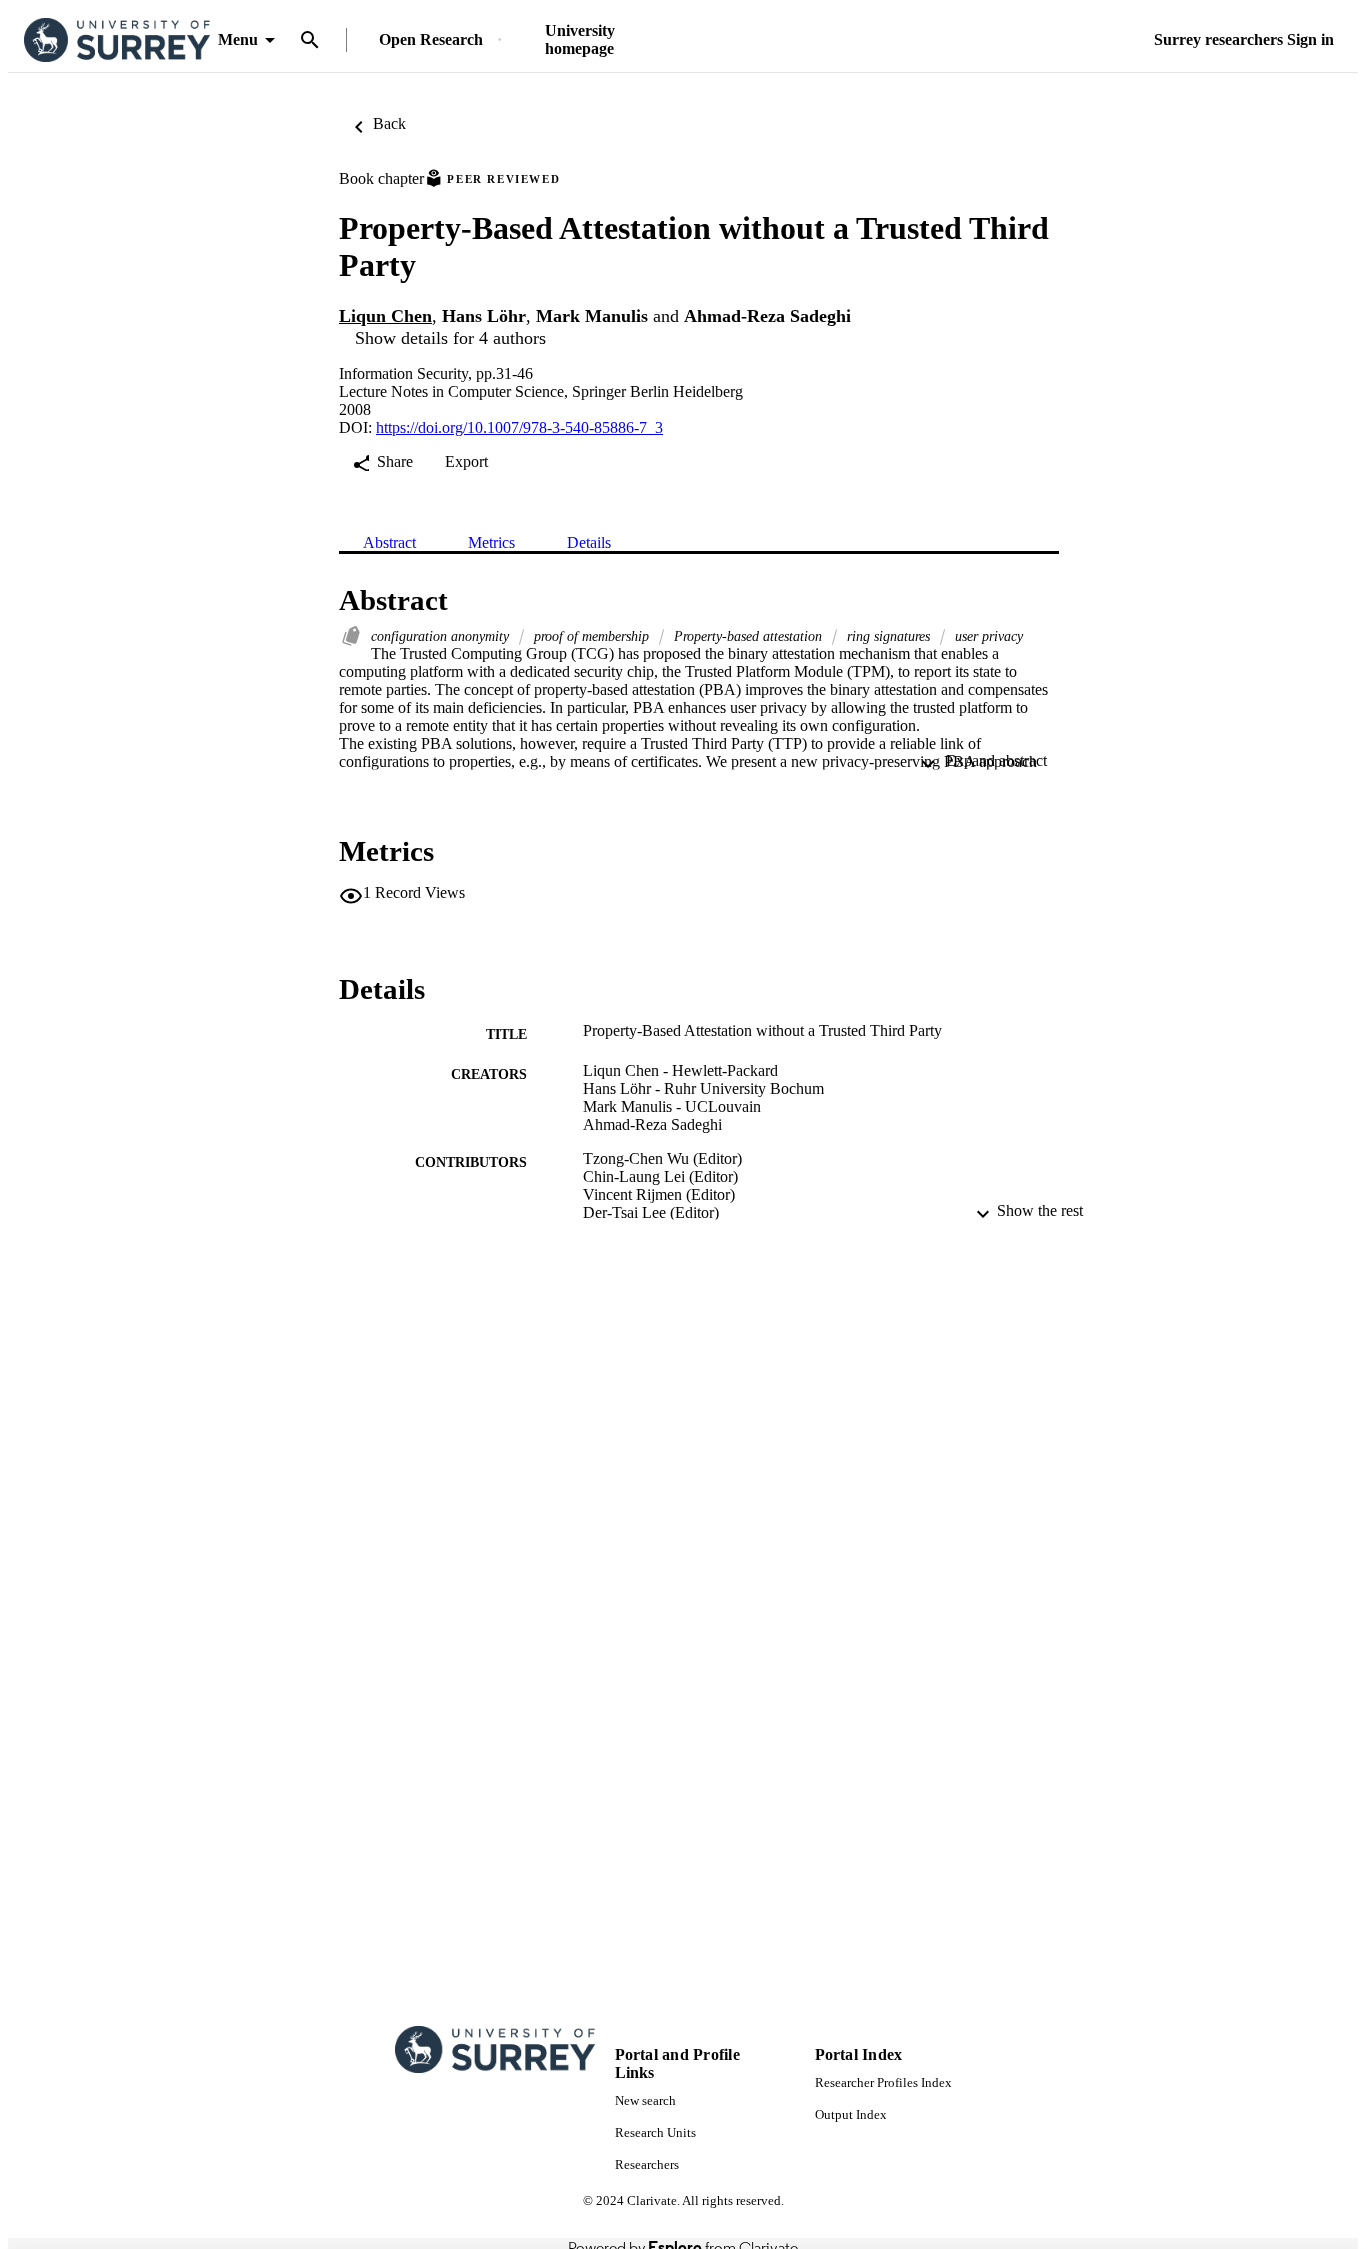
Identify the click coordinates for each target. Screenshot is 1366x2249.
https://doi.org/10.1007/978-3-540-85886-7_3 (519, 427)
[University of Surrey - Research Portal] (117, 40)
